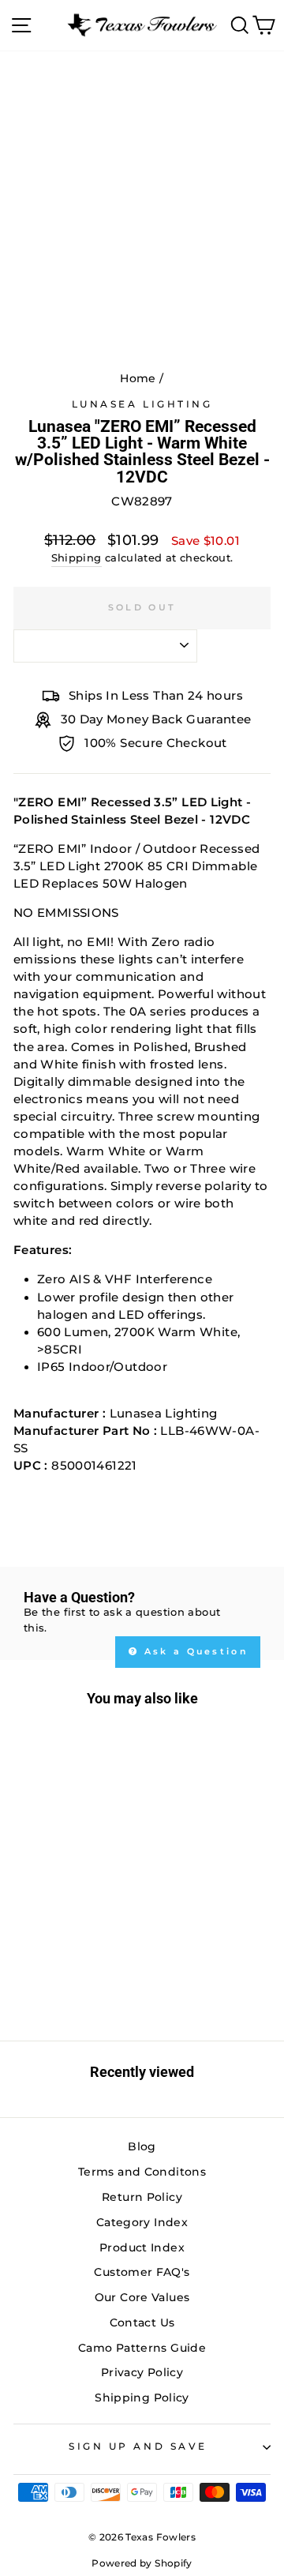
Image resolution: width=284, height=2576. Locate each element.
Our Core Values (142, 2297)
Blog (142, 2146)
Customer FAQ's (142, 2272)
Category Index (142, 2222)
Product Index (142, 2247)
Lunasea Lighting (142, 404)
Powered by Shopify (142, 2563)
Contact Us (142, 2323)
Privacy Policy (142, 2372)
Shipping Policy (142, 2398)
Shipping (77, 558)
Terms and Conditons (142, 2172)
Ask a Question (194, 1651)
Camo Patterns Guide (142, 2348)
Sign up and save (138, 2446)
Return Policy (142, 2197)
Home (138, 378)
